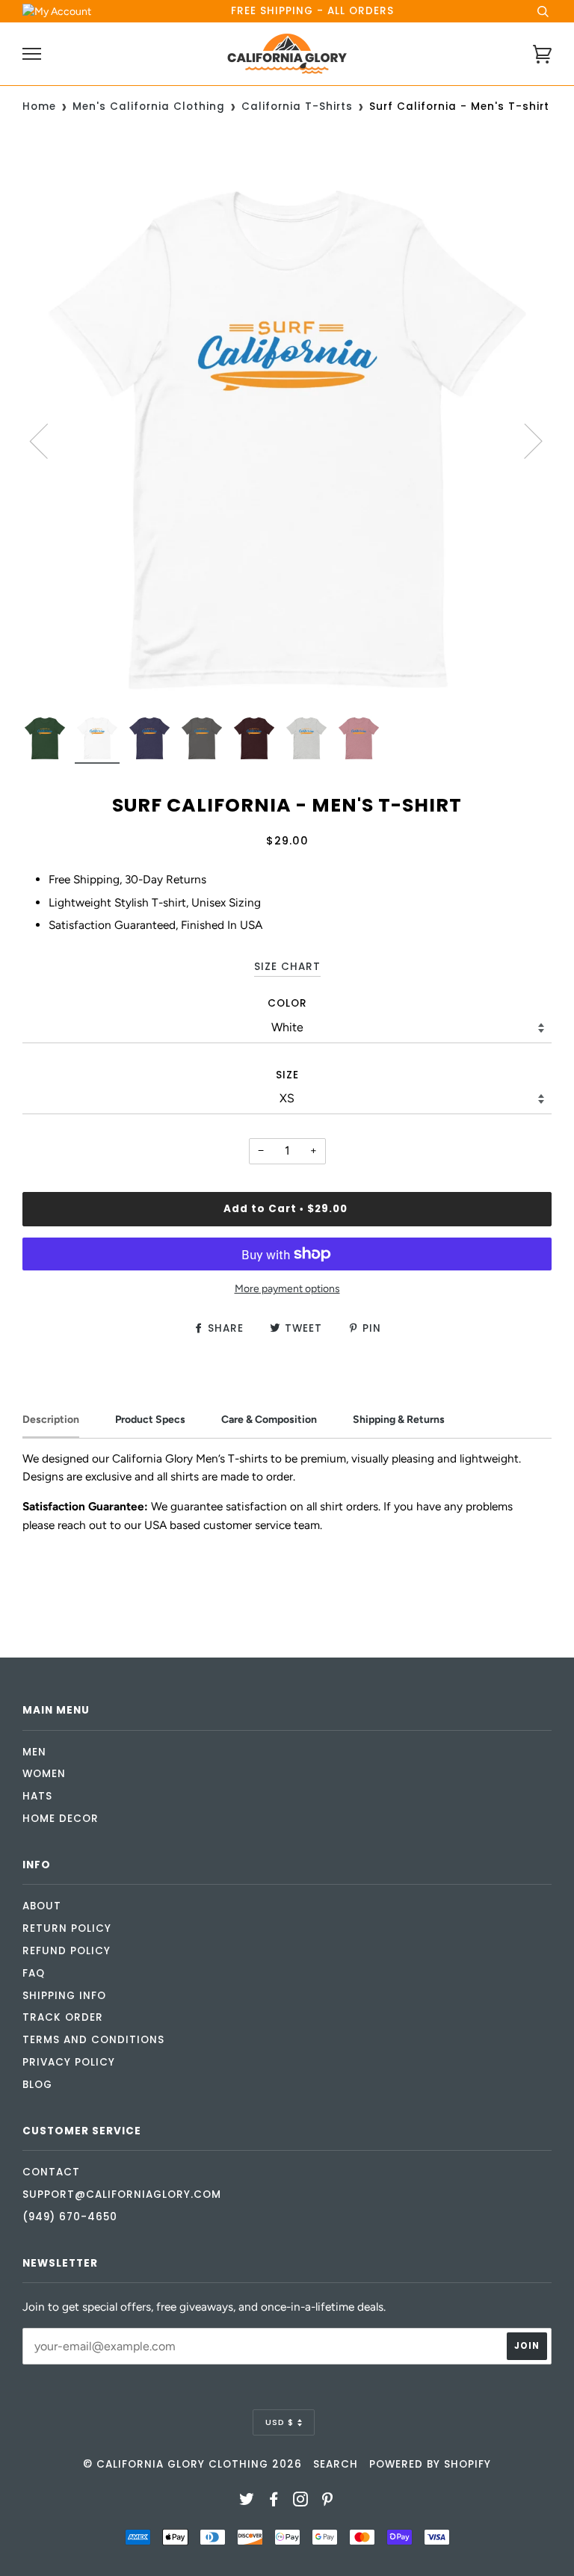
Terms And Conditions (93, 2040)
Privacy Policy (69, 2062)
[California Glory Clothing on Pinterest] (328, 2502)
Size (287, 1075)
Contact (51, 2172)
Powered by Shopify (430, 2464)
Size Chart (287, 967)
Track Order (63, 2017)
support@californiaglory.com (122, 2194)
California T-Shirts (297, 106)
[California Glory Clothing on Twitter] (247, 2502)
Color (287, 1003)
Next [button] (524, 440)
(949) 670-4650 (70, 2217)
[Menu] (32, 54)
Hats (37, 1796)
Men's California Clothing (149, 106)
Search (336, 2464)
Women (44, 1774)
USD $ (280, 2422)
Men (34, 1752)
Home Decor (61, 1819)
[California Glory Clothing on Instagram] (301, 2502)
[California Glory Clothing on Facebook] (274, 2502)
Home (39, 106)
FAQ (34, 1973)
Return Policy (67, 1928)
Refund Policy (67, 1951)
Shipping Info (64, 1996)
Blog (37, 2085)
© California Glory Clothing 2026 (192, 2464)
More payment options (287, 1289)
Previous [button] (48, 440)
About (42, 1906)
